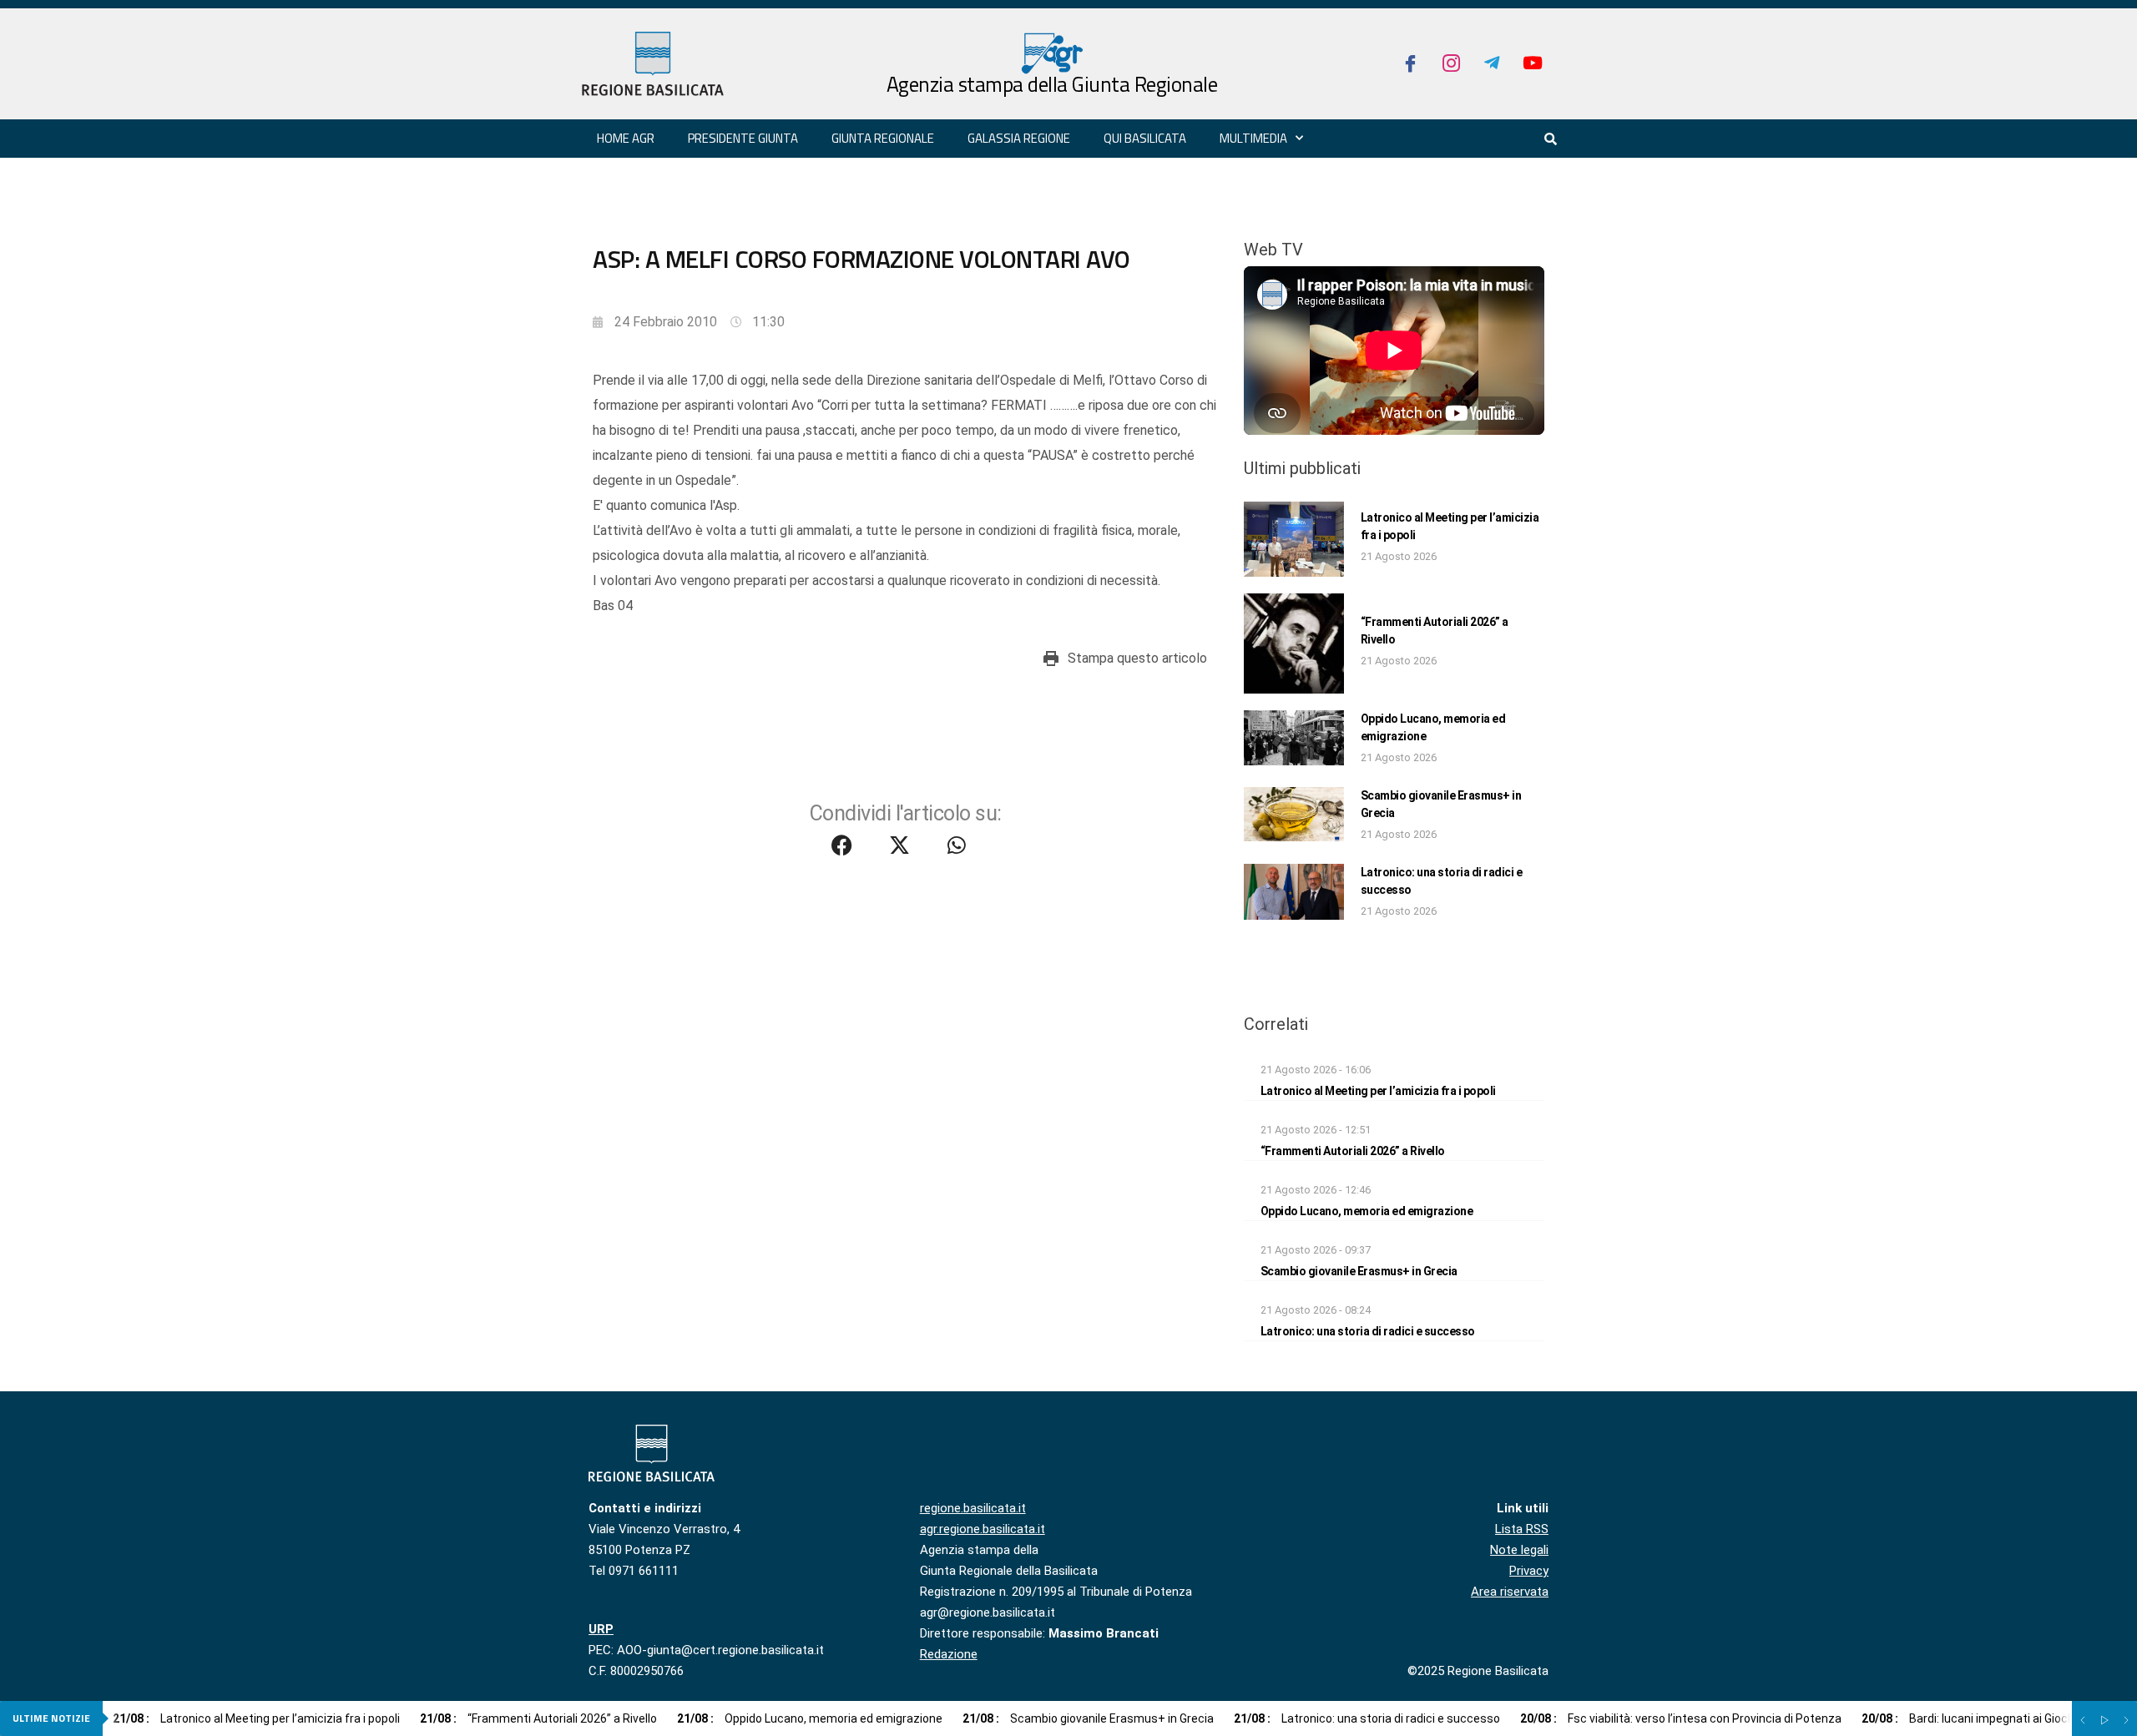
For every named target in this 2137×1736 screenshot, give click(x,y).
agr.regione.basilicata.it (983, 1529)
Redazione (949, 1654)
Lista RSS (1522, 1529)
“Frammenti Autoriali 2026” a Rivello (1353, 1151)
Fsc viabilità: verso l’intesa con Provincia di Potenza (1681, 1718)
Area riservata (1510, 1592)
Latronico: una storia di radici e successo (1368, 1331)
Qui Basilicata (1145, 138)
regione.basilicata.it (973, 1508)
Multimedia (1253, 138)
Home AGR (626, 138)
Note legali (1519, 1550)
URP (601, 1629)
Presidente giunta (743, 138)
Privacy (1529, 1571)
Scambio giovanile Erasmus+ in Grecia (1359, 1271)
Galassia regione (1019, 138)
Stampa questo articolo (1137, 658)
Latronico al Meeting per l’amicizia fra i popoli (1378, 1091)
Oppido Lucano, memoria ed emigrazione (1367, 1211)
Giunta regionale (883, 138)
